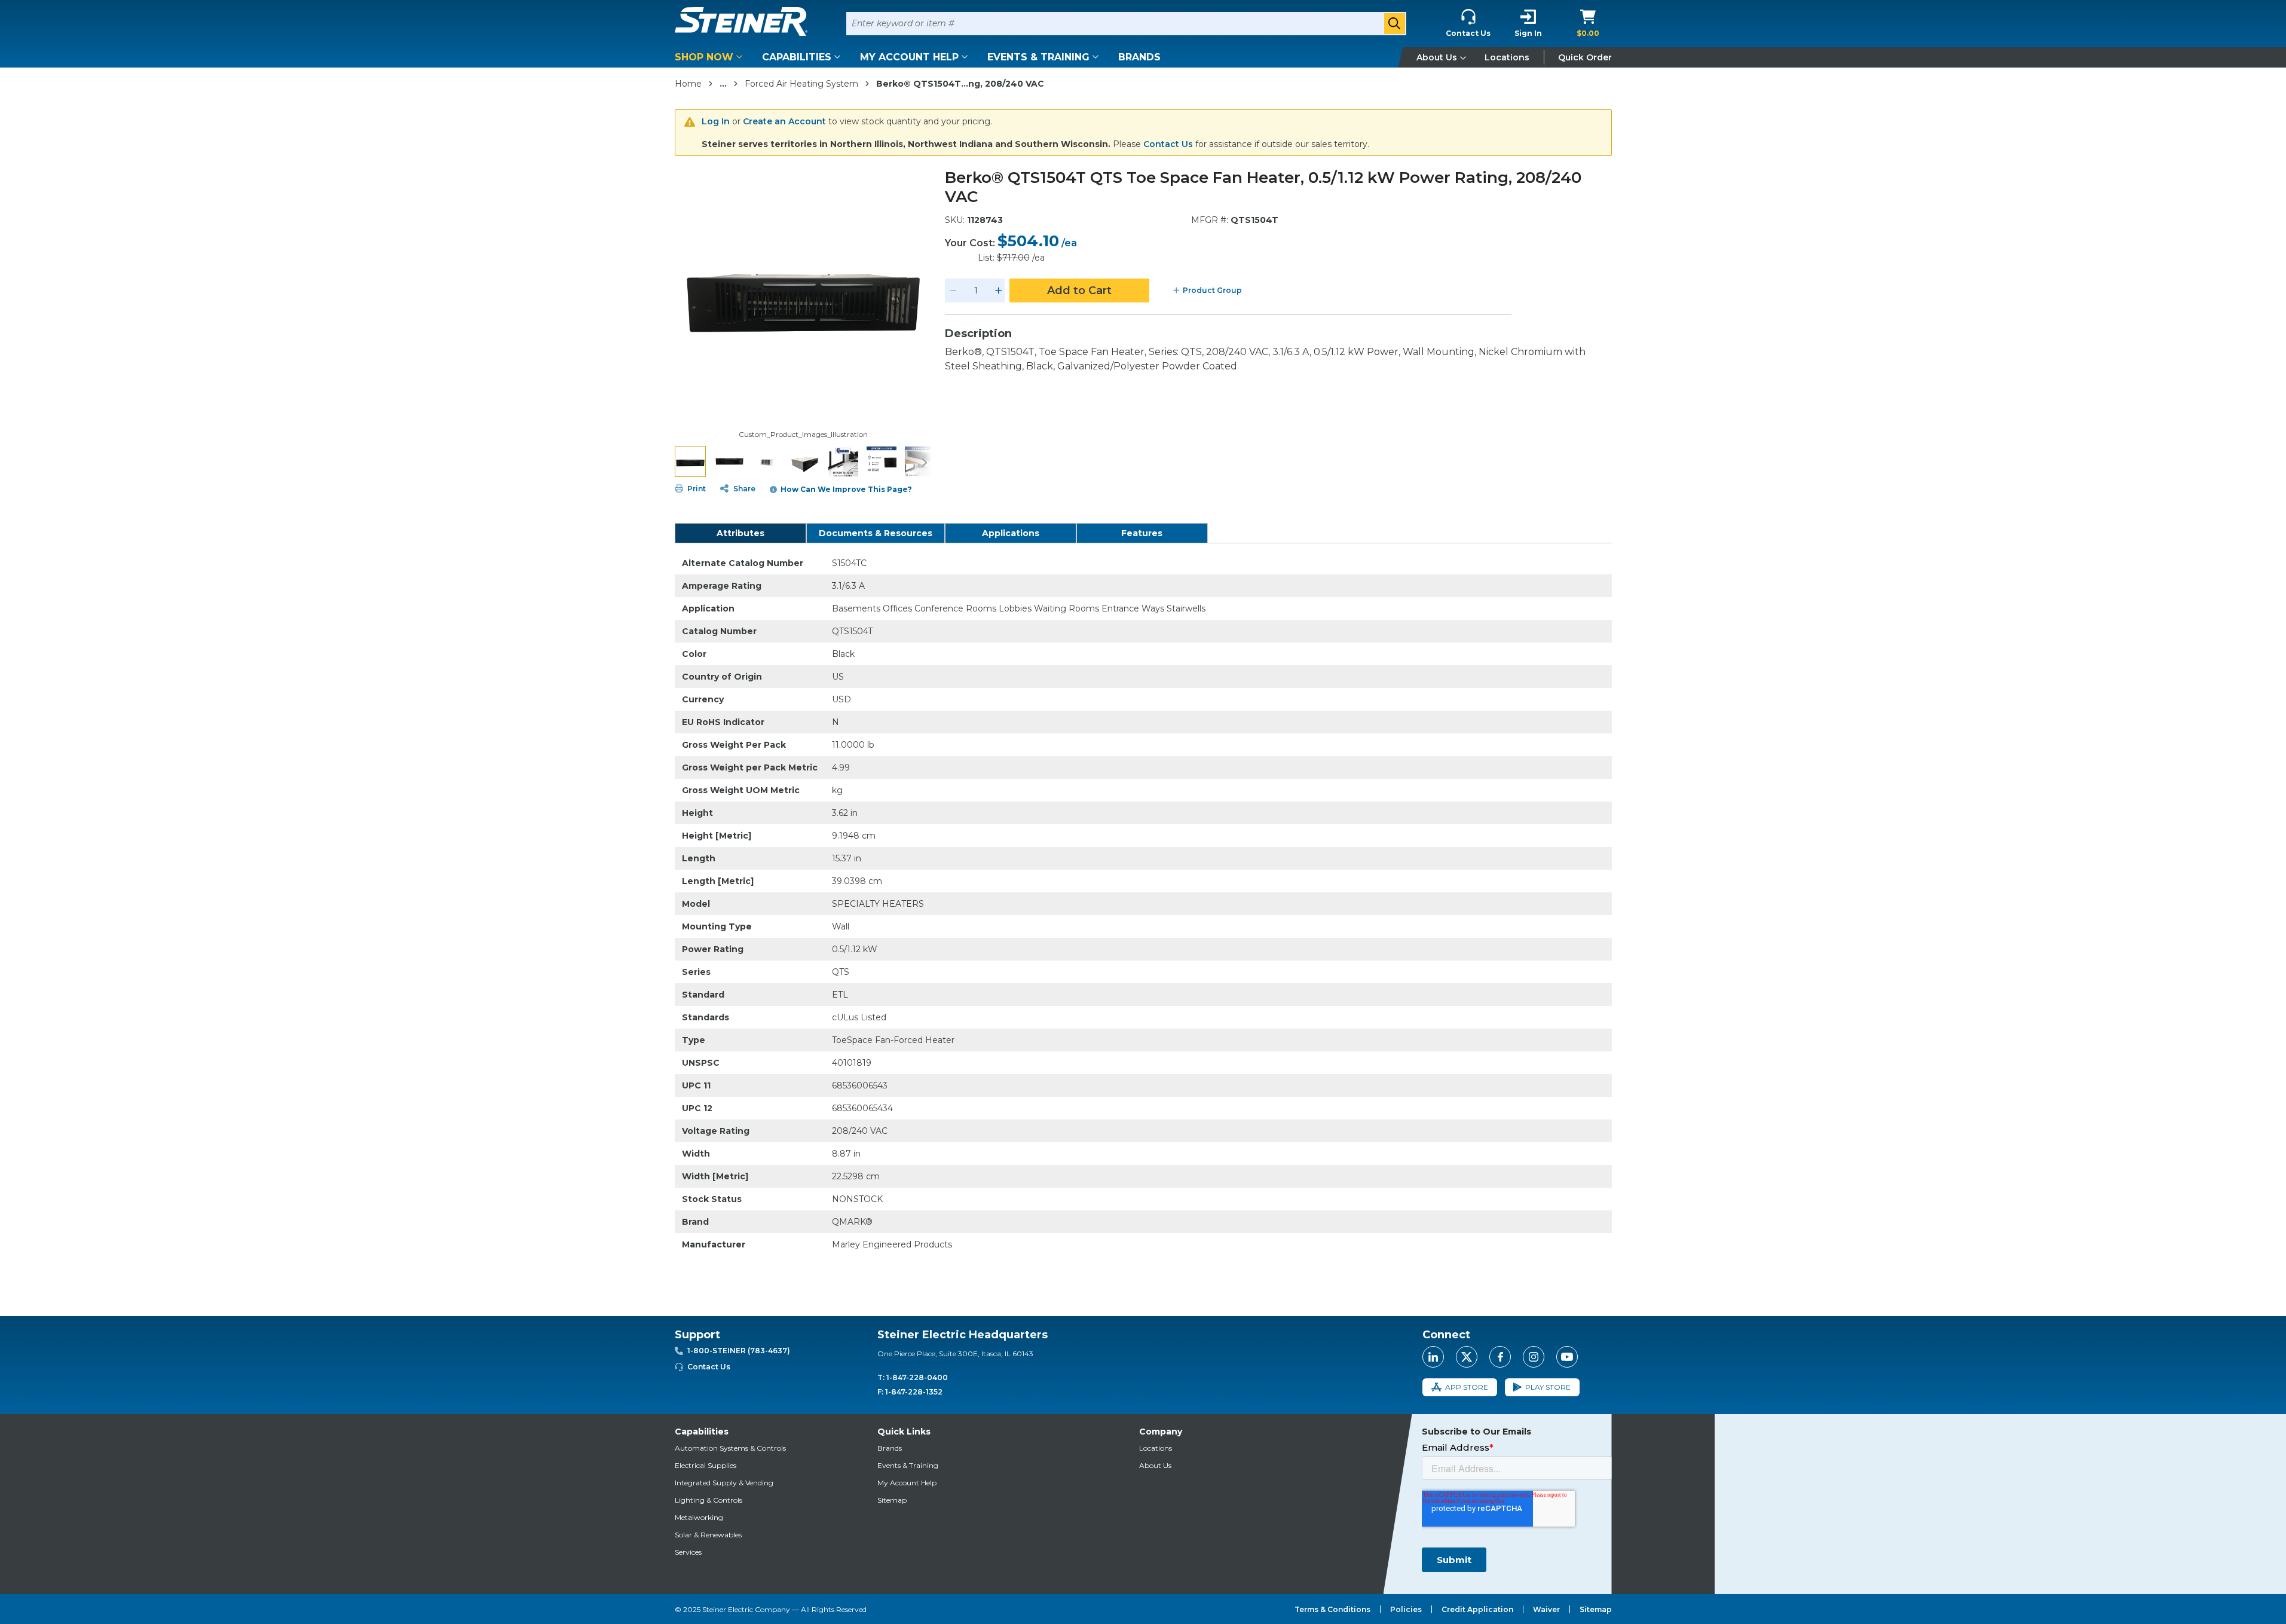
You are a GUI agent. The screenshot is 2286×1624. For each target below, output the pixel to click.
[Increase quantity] (999, 290)
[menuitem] (711, 57)
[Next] (925, 461)
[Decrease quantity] (953, 290)
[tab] (740, 533)
